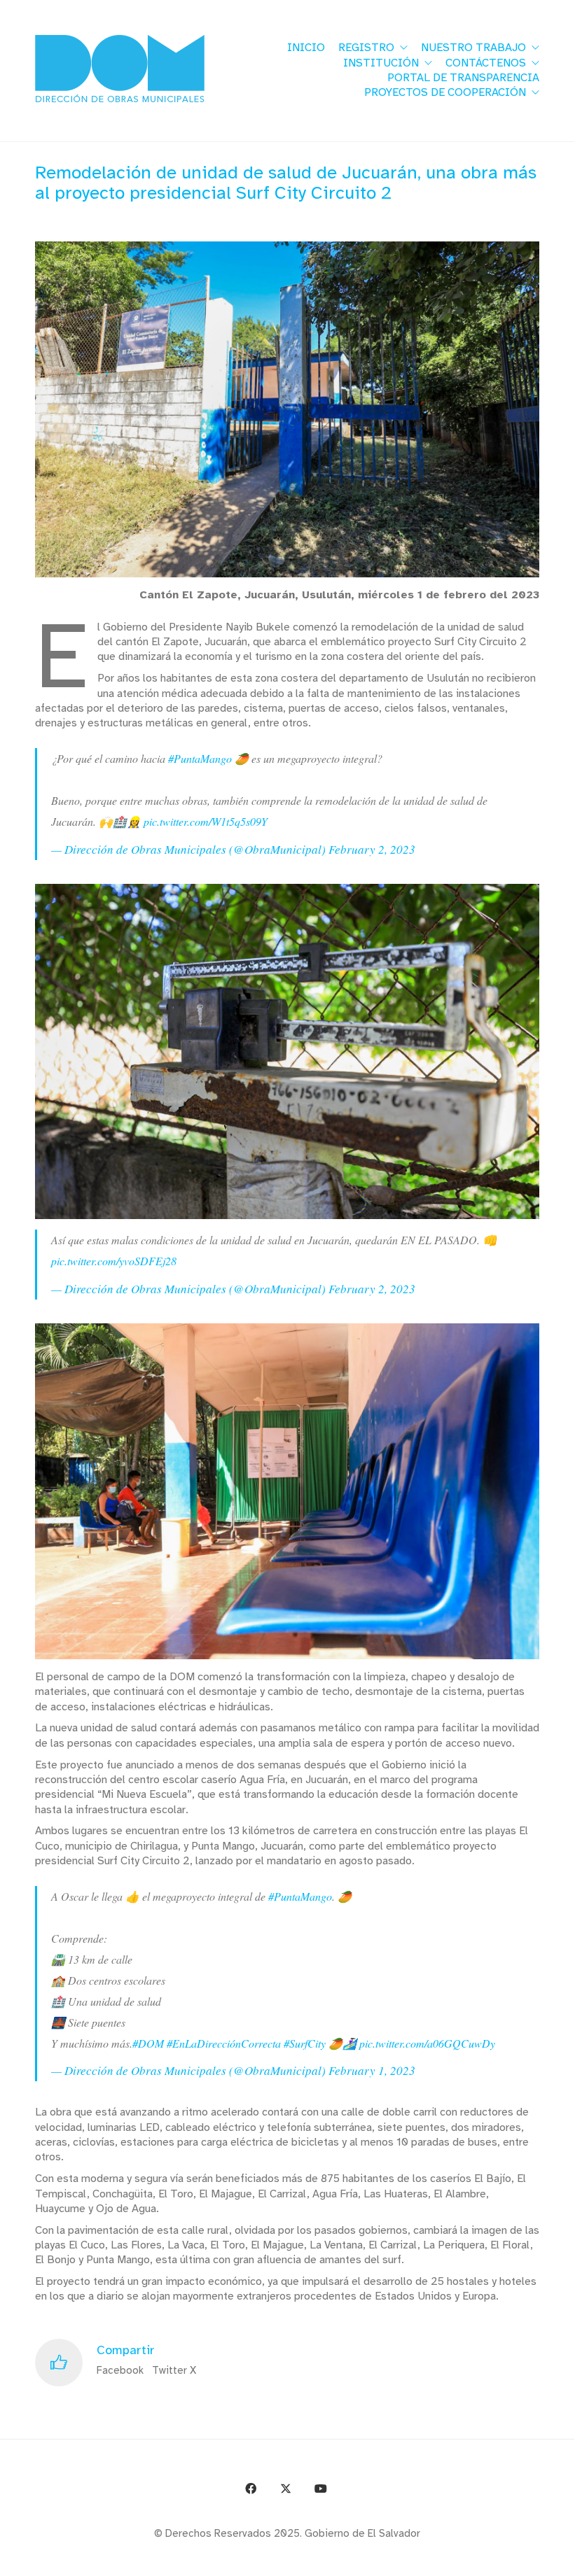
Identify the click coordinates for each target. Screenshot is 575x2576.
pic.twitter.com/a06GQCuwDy (427, 2043)
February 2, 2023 (372, 849)
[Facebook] (251, 2489)
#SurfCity (305, 2043)
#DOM (148, 2043)
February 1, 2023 (372, 2070)
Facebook (120, 2370)
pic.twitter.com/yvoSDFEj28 (114, 1261)
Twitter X (174, 2370)
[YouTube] (321, 2489)
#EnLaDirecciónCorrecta (224, 2043)
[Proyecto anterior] (496, 2557)
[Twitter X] (286, 2489)
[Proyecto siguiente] (559, 2557)
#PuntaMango (200, 758)
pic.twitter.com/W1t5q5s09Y (206, 821)
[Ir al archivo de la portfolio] (527, 2557)
